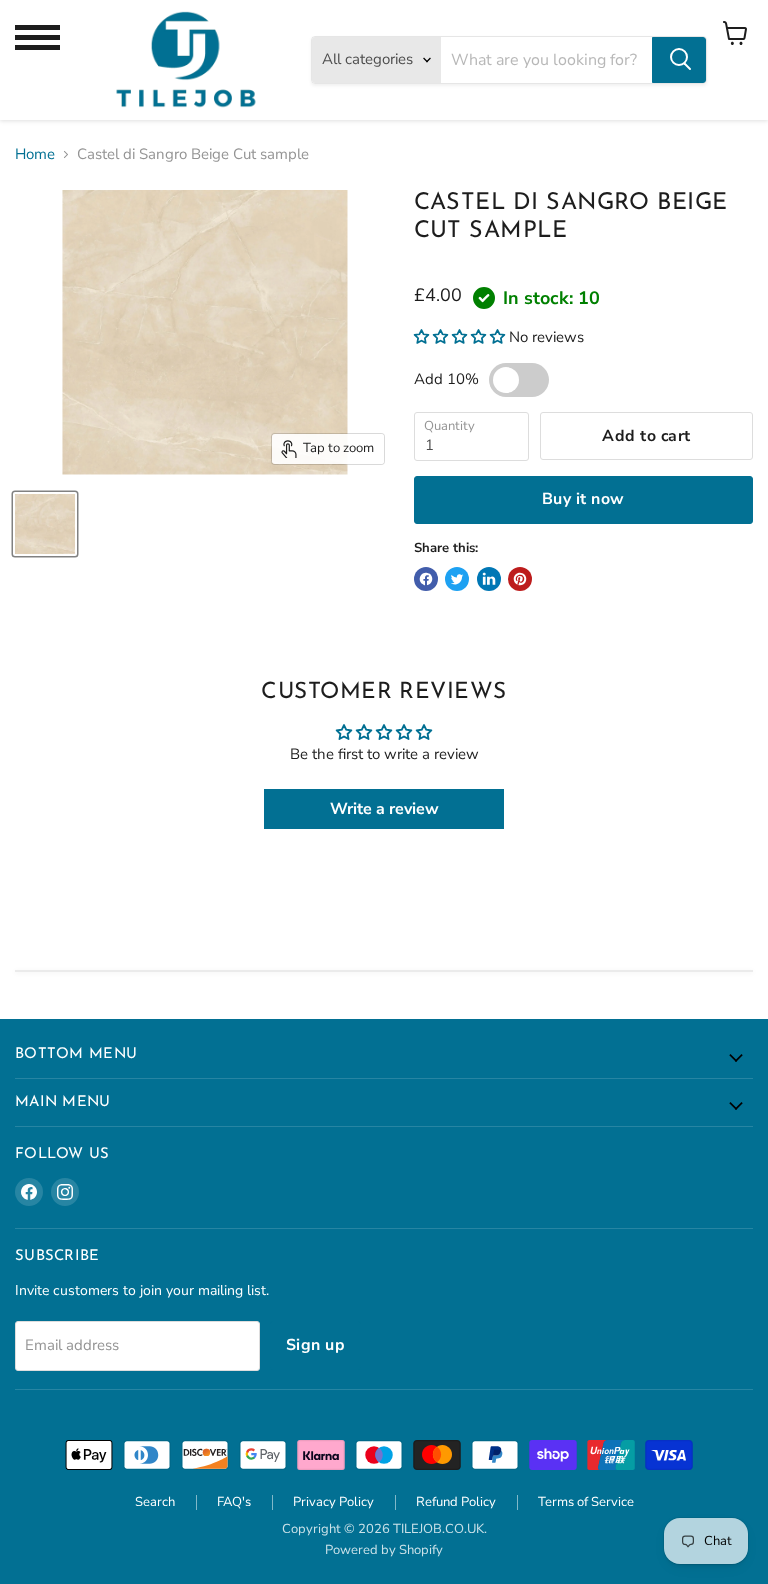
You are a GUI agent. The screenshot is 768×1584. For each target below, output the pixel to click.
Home (35, 154)
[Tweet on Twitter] (457, 579)
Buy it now (583, 499)
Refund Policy (456, 1502)
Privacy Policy (333, 1502)
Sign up (315, 1345)
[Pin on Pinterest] (520, 579)
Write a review (384, 809)
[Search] (679, 60)
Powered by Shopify (384, 1550)
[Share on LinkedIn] (489, 579)
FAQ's (234, 1502)
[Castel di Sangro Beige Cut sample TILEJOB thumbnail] (45, 524)
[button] (459, 337)
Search (155, 1502)
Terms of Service (586, 1502)
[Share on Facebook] (426, 579)
